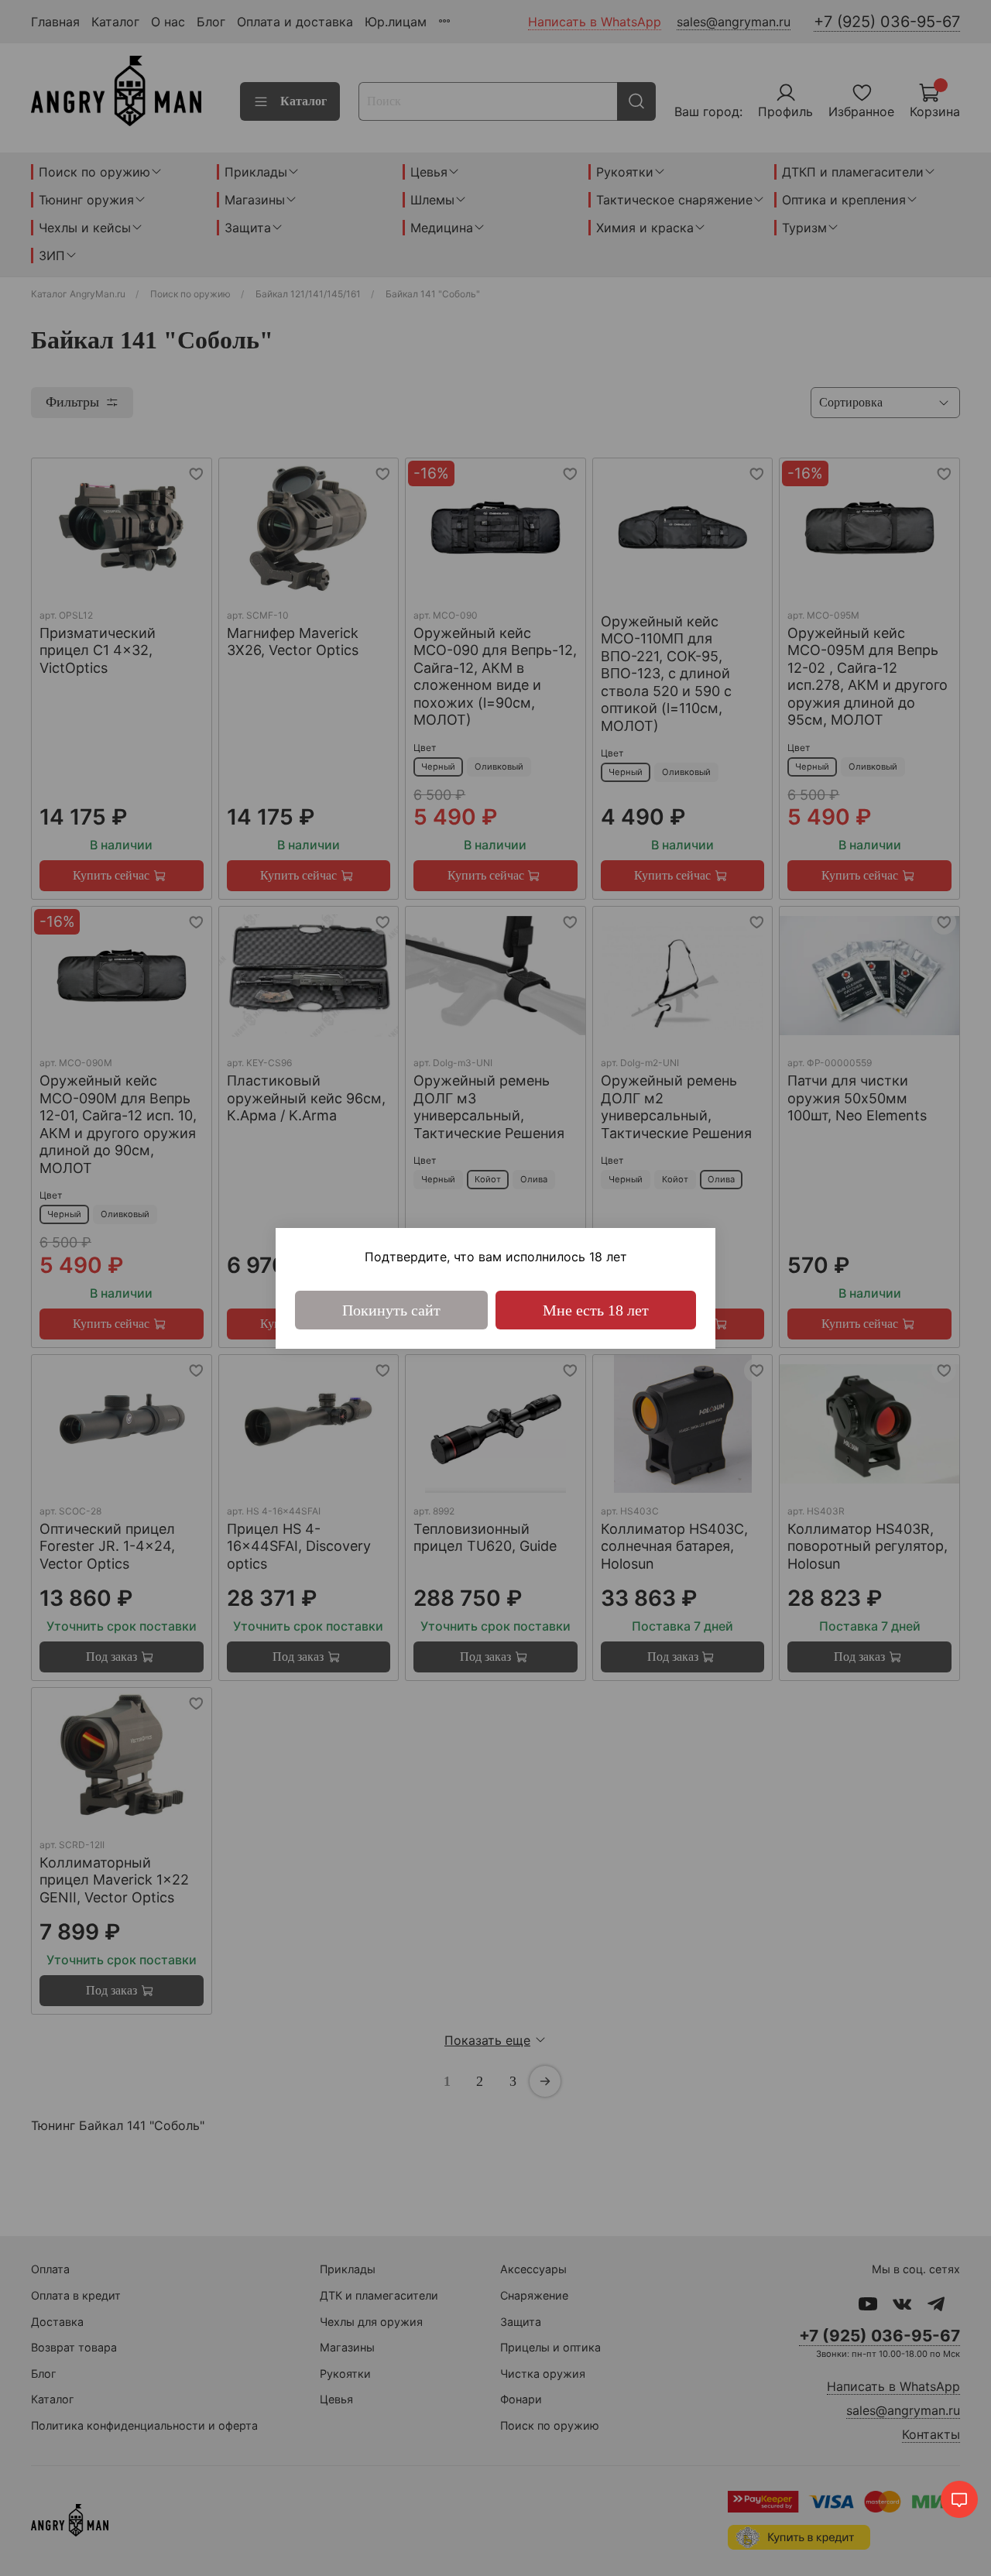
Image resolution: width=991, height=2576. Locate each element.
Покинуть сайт (391, 1310)
